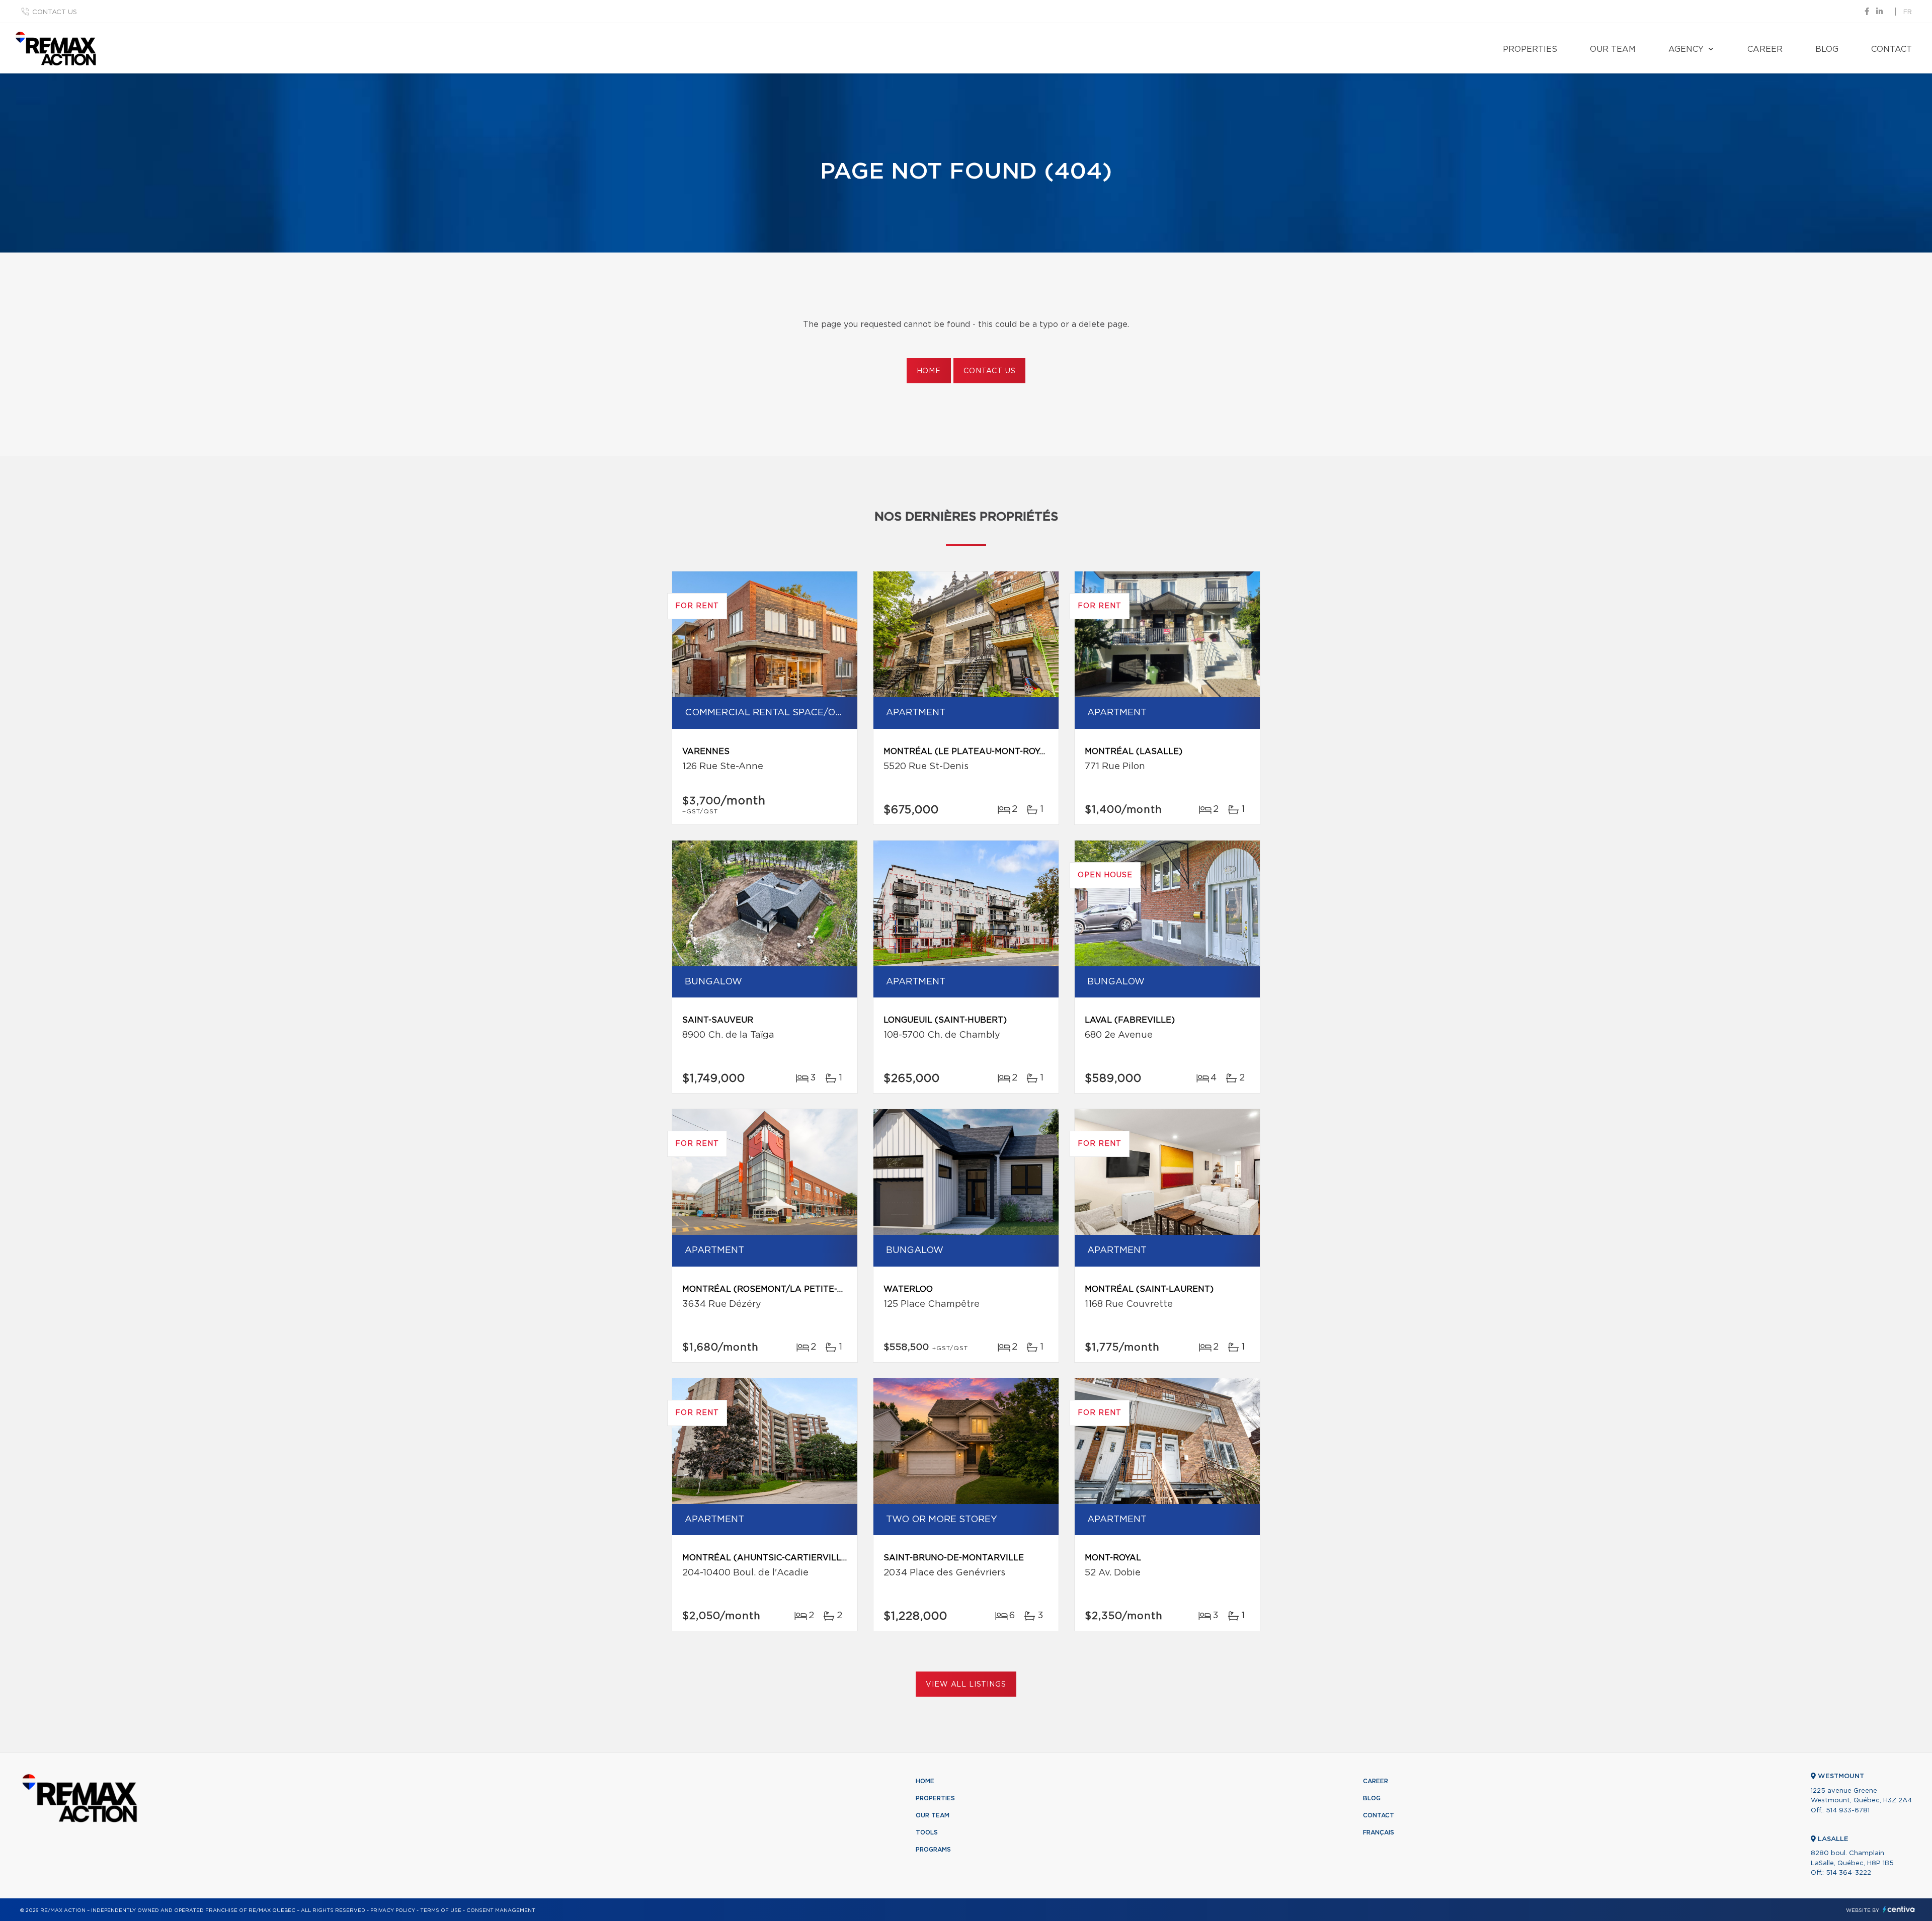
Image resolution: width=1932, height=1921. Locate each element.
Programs (933, 1850)
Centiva (1899, 1909)
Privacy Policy (393, 1910)
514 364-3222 (1848, 1873)
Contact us (55, 12)
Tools (927, 1832)
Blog (1827, 49)
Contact (1891, 49)
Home (929, 371)
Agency (1686, 49)
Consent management (501, 1910)
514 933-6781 (1848, 1811)
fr (1908, 12)
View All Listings (966, 1685)
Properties (1530, 49)
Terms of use (441, 1910)
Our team (1613, 49)
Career (1765, 49)
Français (1379, 1832)
